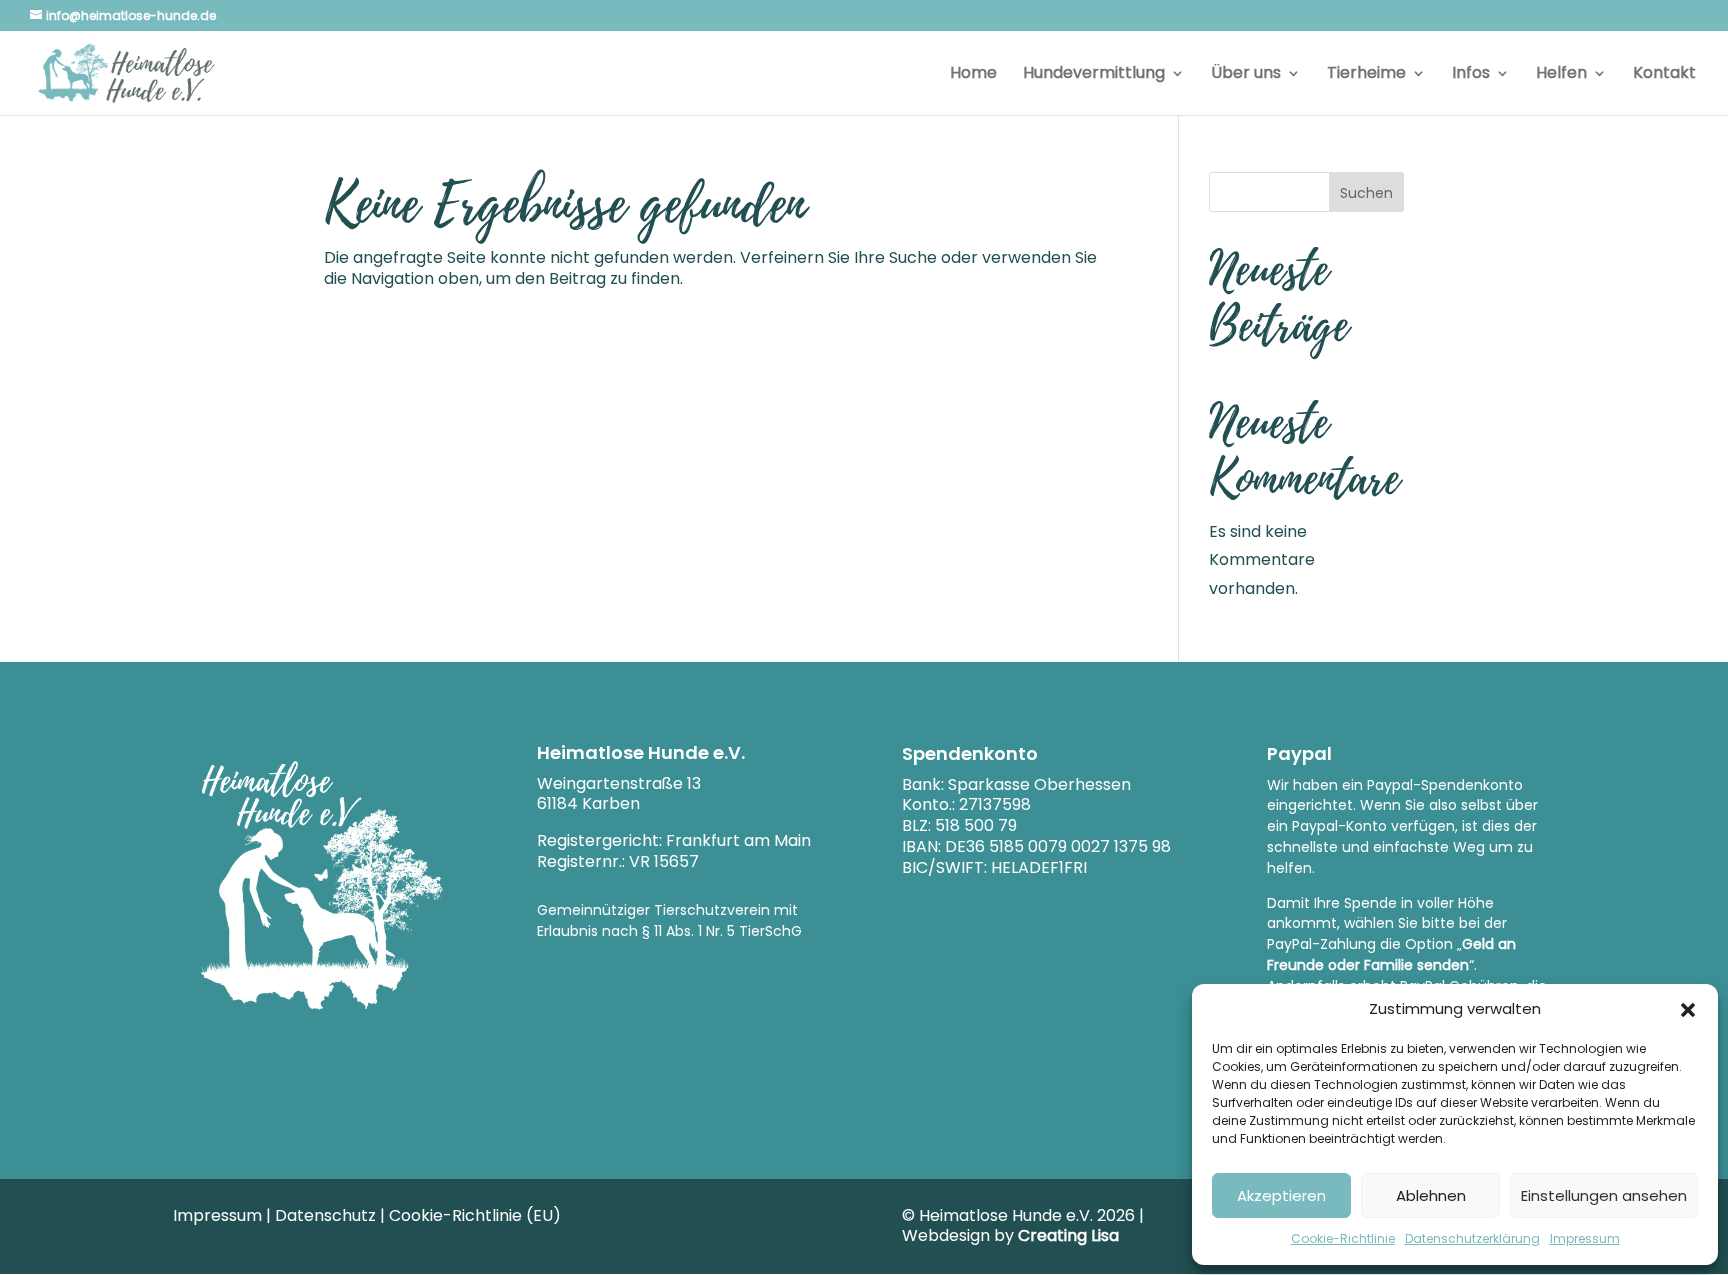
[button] (1688, 1010)
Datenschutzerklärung (1472, 1238)
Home (973, 75)
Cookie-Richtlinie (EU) (475, 1215)
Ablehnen (1431, 1195)
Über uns (1246, 75)
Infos (1471, 75)
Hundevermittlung (1094, 75)
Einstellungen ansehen (1604, 1195)
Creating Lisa (1068, 1235)
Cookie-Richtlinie (1343, 1238)
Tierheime (1366, 75)
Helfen (1561, 75)
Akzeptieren (1281, 1195)
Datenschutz (325, 1215)
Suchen (1366, 193)
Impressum (1585, 1238)
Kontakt (1664, 75)
